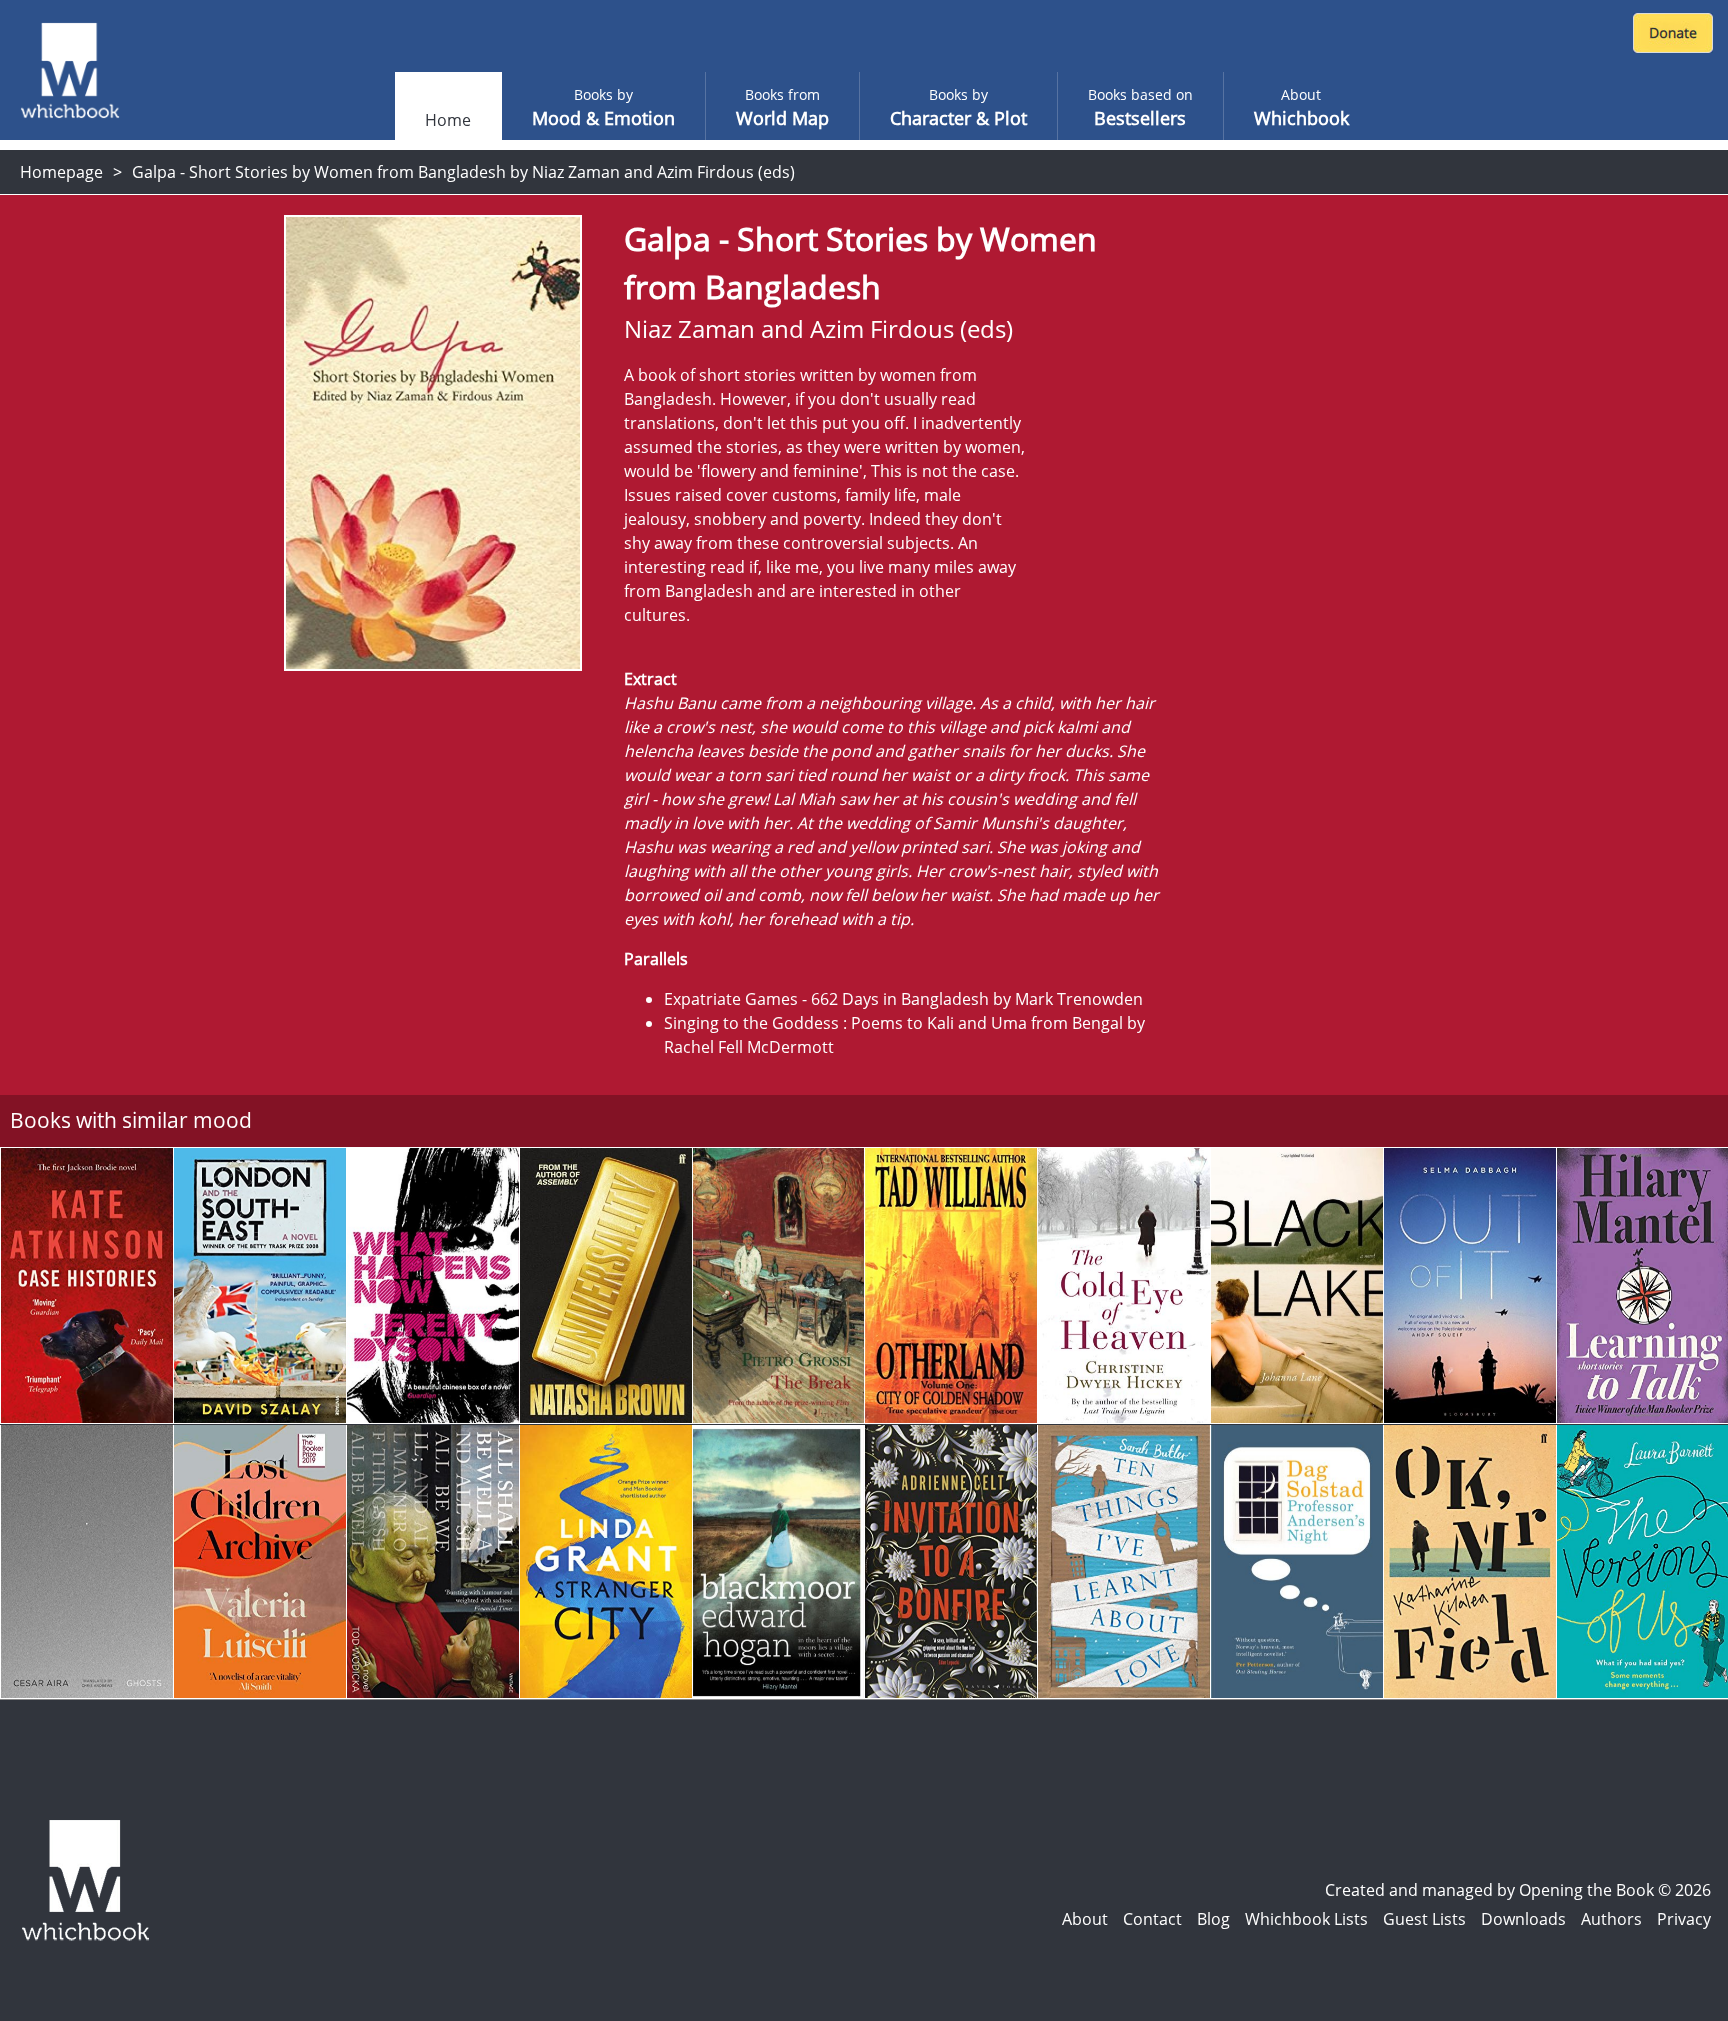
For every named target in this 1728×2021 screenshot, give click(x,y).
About (1085, 1919)
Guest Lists (1424, 1919)
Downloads (1523, 1919)
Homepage (61, 172)
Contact (1152, 1919)
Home (448, 120)
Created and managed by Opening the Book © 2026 (1518, 1890)
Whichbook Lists (1306, 1919)
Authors (1611, 1919)
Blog (1213, 1919)
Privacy (1684, 1919)
